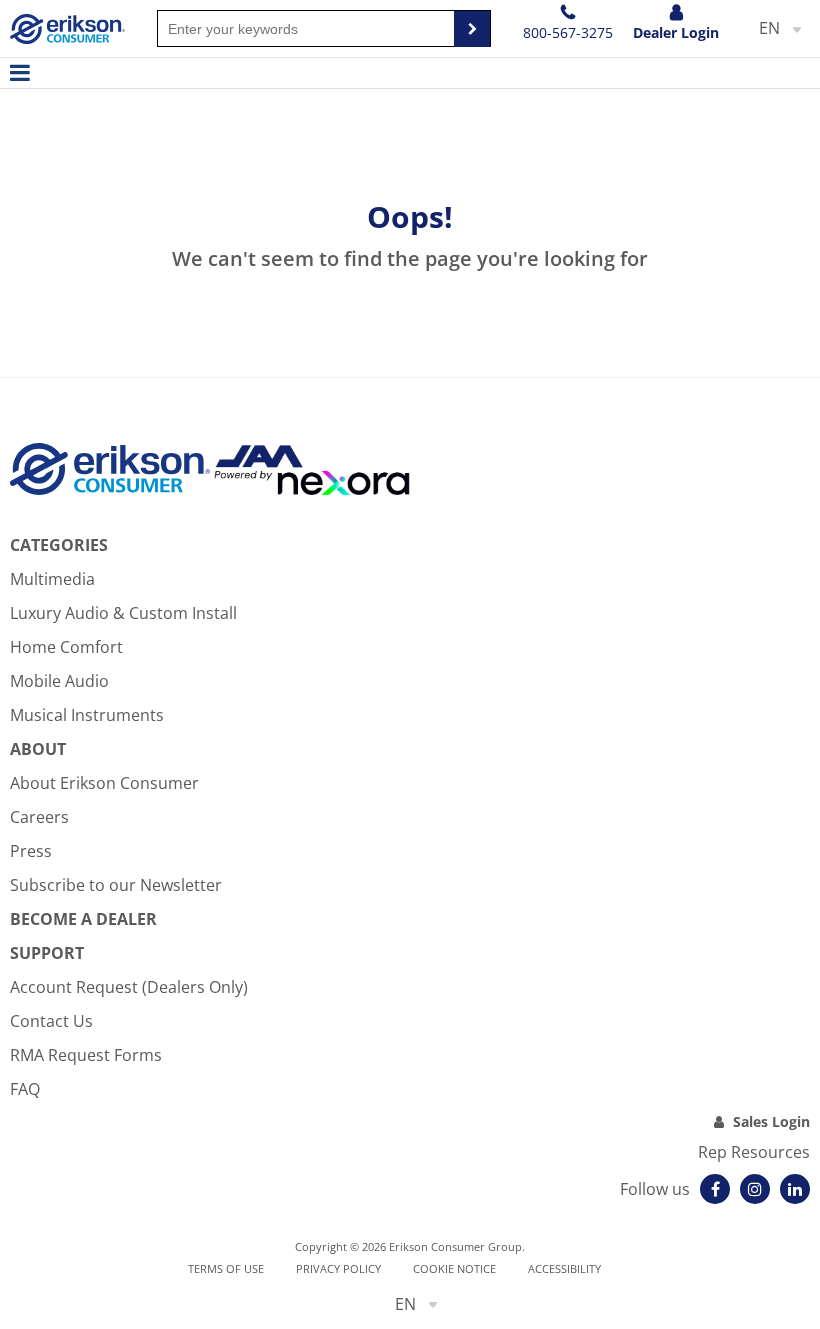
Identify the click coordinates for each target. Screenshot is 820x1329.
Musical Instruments (87, 715)
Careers (39, 817)
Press (31, 851)
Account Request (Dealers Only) (129, 987)
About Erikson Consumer (104, 783)
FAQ (25, 1089)
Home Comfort (66, 647)
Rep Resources (754, 1152)
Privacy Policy (338, 1268)
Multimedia (52, 579)
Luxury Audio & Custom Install (123, 613)
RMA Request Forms (86, 1055)
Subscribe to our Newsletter (116, 885)
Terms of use (226, 1268)
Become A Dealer (83, 919)
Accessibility (564, 1268)
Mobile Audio (59, 681)
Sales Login (771, 1121)
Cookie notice (454, 1268)
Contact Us (51, 1021)
